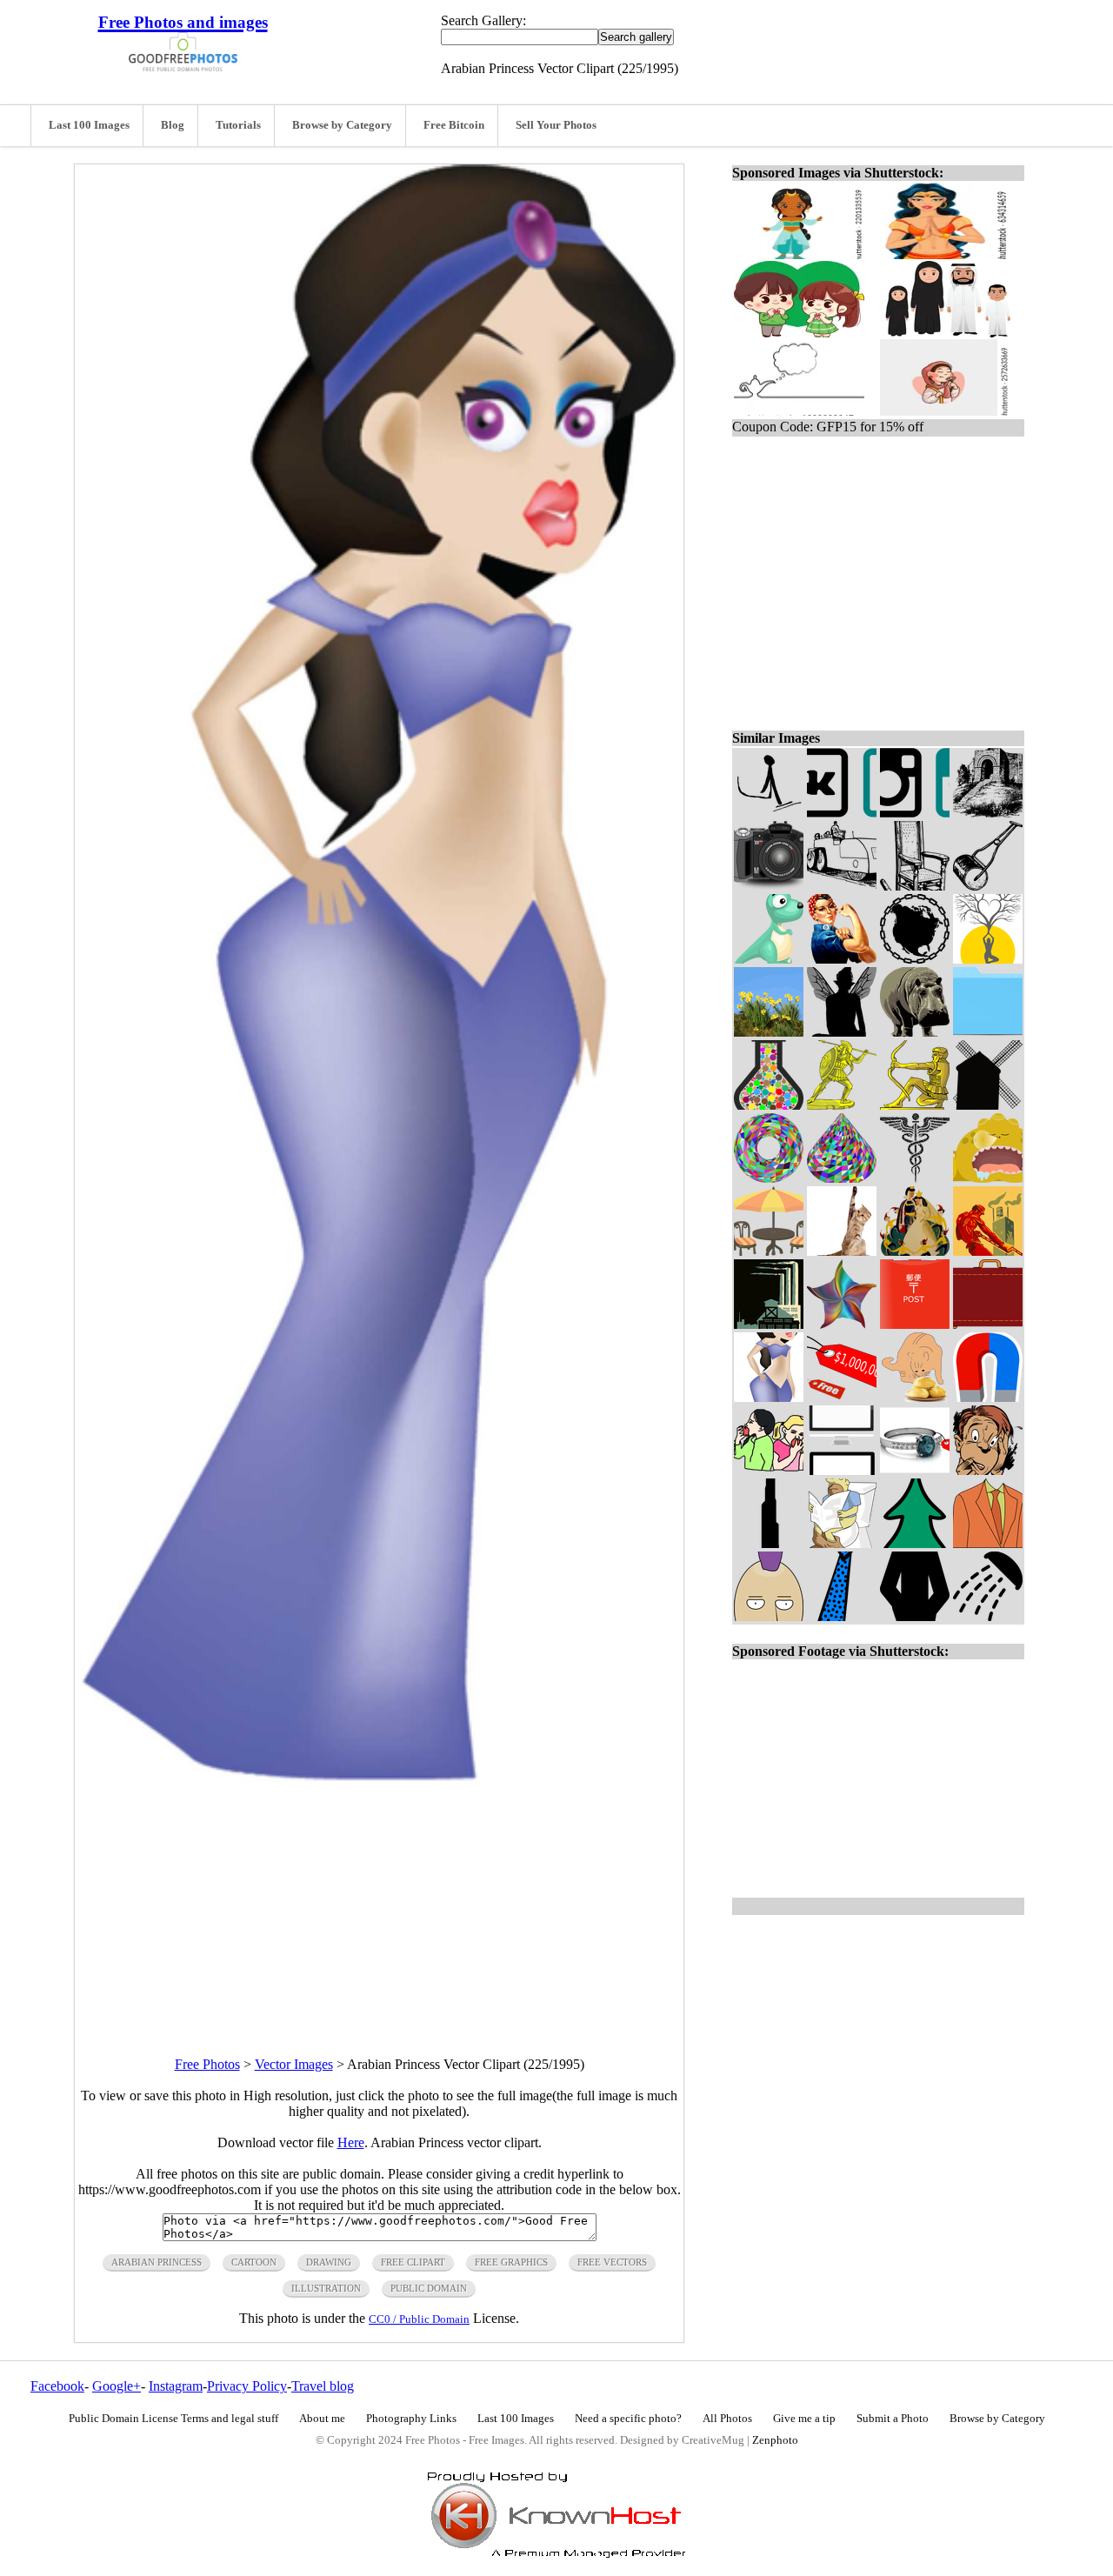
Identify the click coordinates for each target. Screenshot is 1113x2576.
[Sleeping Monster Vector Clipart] (988, 1178)
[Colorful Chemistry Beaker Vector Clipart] (769, 1105)
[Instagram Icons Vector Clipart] (915, 813)
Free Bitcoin (454, 125)
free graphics (511, 2262)
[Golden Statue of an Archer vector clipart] (915, 1105)
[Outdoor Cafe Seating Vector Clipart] (769, 1251)
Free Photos (207, 2064)
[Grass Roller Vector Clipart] (988, 886)
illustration (326, 2288)
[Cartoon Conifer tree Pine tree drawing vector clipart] (915, 1543)
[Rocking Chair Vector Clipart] (915, 886)
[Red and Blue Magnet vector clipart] (988, 1397)
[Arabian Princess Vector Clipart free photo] (379, 1777)
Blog (173, 125)
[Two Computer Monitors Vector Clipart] (842, 1470)
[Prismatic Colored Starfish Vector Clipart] (842, 1324)
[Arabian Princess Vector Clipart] (769, 1397)
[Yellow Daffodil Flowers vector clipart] (769, 1032)
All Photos (727, 2419)
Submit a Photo (893, 2419)
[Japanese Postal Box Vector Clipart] (915, 1324)
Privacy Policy (247, 2386)
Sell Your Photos (556, 125)
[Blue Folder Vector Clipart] (988, 1032)
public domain (429, 2288)
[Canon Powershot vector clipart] (769, 886)
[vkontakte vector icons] (842, 813)
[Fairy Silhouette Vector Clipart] (842, 1032)
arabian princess (157, 2262)
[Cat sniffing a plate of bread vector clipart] (915, 1397)
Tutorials (238, 125)
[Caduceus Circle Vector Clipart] (915, 1178)
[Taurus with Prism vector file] (769, 1178)
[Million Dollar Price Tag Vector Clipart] (842, 1397)
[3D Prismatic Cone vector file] (842, 1178)
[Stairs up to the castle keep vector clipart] (988, 813)
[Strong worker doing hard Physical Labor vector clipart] (988, 1251)
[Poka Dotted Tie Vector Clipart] (842, 1616)
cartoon (254, 2262)
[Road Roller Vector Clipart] (842, 886)
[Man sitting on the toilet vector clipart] (842, 1543)
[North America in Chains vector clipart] (915, 959)
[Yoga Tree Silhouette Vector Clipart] (988, 959)
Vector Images (294, 2064)
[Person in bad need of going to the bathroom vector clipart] (915, 1616)
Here (351, 2142)
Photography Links (411, 2419)
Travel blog (323, 2386)
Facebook (57, 2386)
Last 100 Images (89, 125)
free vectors (612, 2262)
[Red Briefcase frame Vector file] (988, 1324)
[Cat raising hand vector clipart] (842, 1251)
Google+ (117, 2386)
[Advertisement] (379, 1904)
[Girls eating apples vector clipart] (769, 1470)
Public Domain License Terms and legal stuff (173, 2419)
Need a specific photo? (628, 2419)
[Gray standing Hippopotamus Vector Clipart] (915, 1032)
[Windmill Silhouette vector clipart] (988, 1105)
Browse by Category (342, 125)
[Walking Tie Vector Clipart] (769, 813)
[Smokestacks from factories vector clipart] (769, 1324)
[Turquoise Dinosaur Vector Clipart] (769, 959)
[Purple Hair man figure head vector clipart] (769, 1616)
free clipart (413, 2262)
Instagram (176, 2386)
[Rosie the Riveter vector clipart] (842, 959)
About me (322, 2419)
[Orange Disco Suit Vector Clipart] (988, 1543)
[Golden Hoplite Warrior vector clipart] (842, 1105)
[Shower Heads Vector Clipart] (988, 1616)
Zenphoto (775, 2440)
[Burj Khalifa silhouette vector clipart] (769, 1543)
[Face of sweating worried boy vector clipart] (988, 1470)
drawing (329, 2262)
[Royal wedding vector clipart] (915, 1251)
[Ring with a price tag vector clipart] (915, 1470)
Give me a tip (804, 2419)
